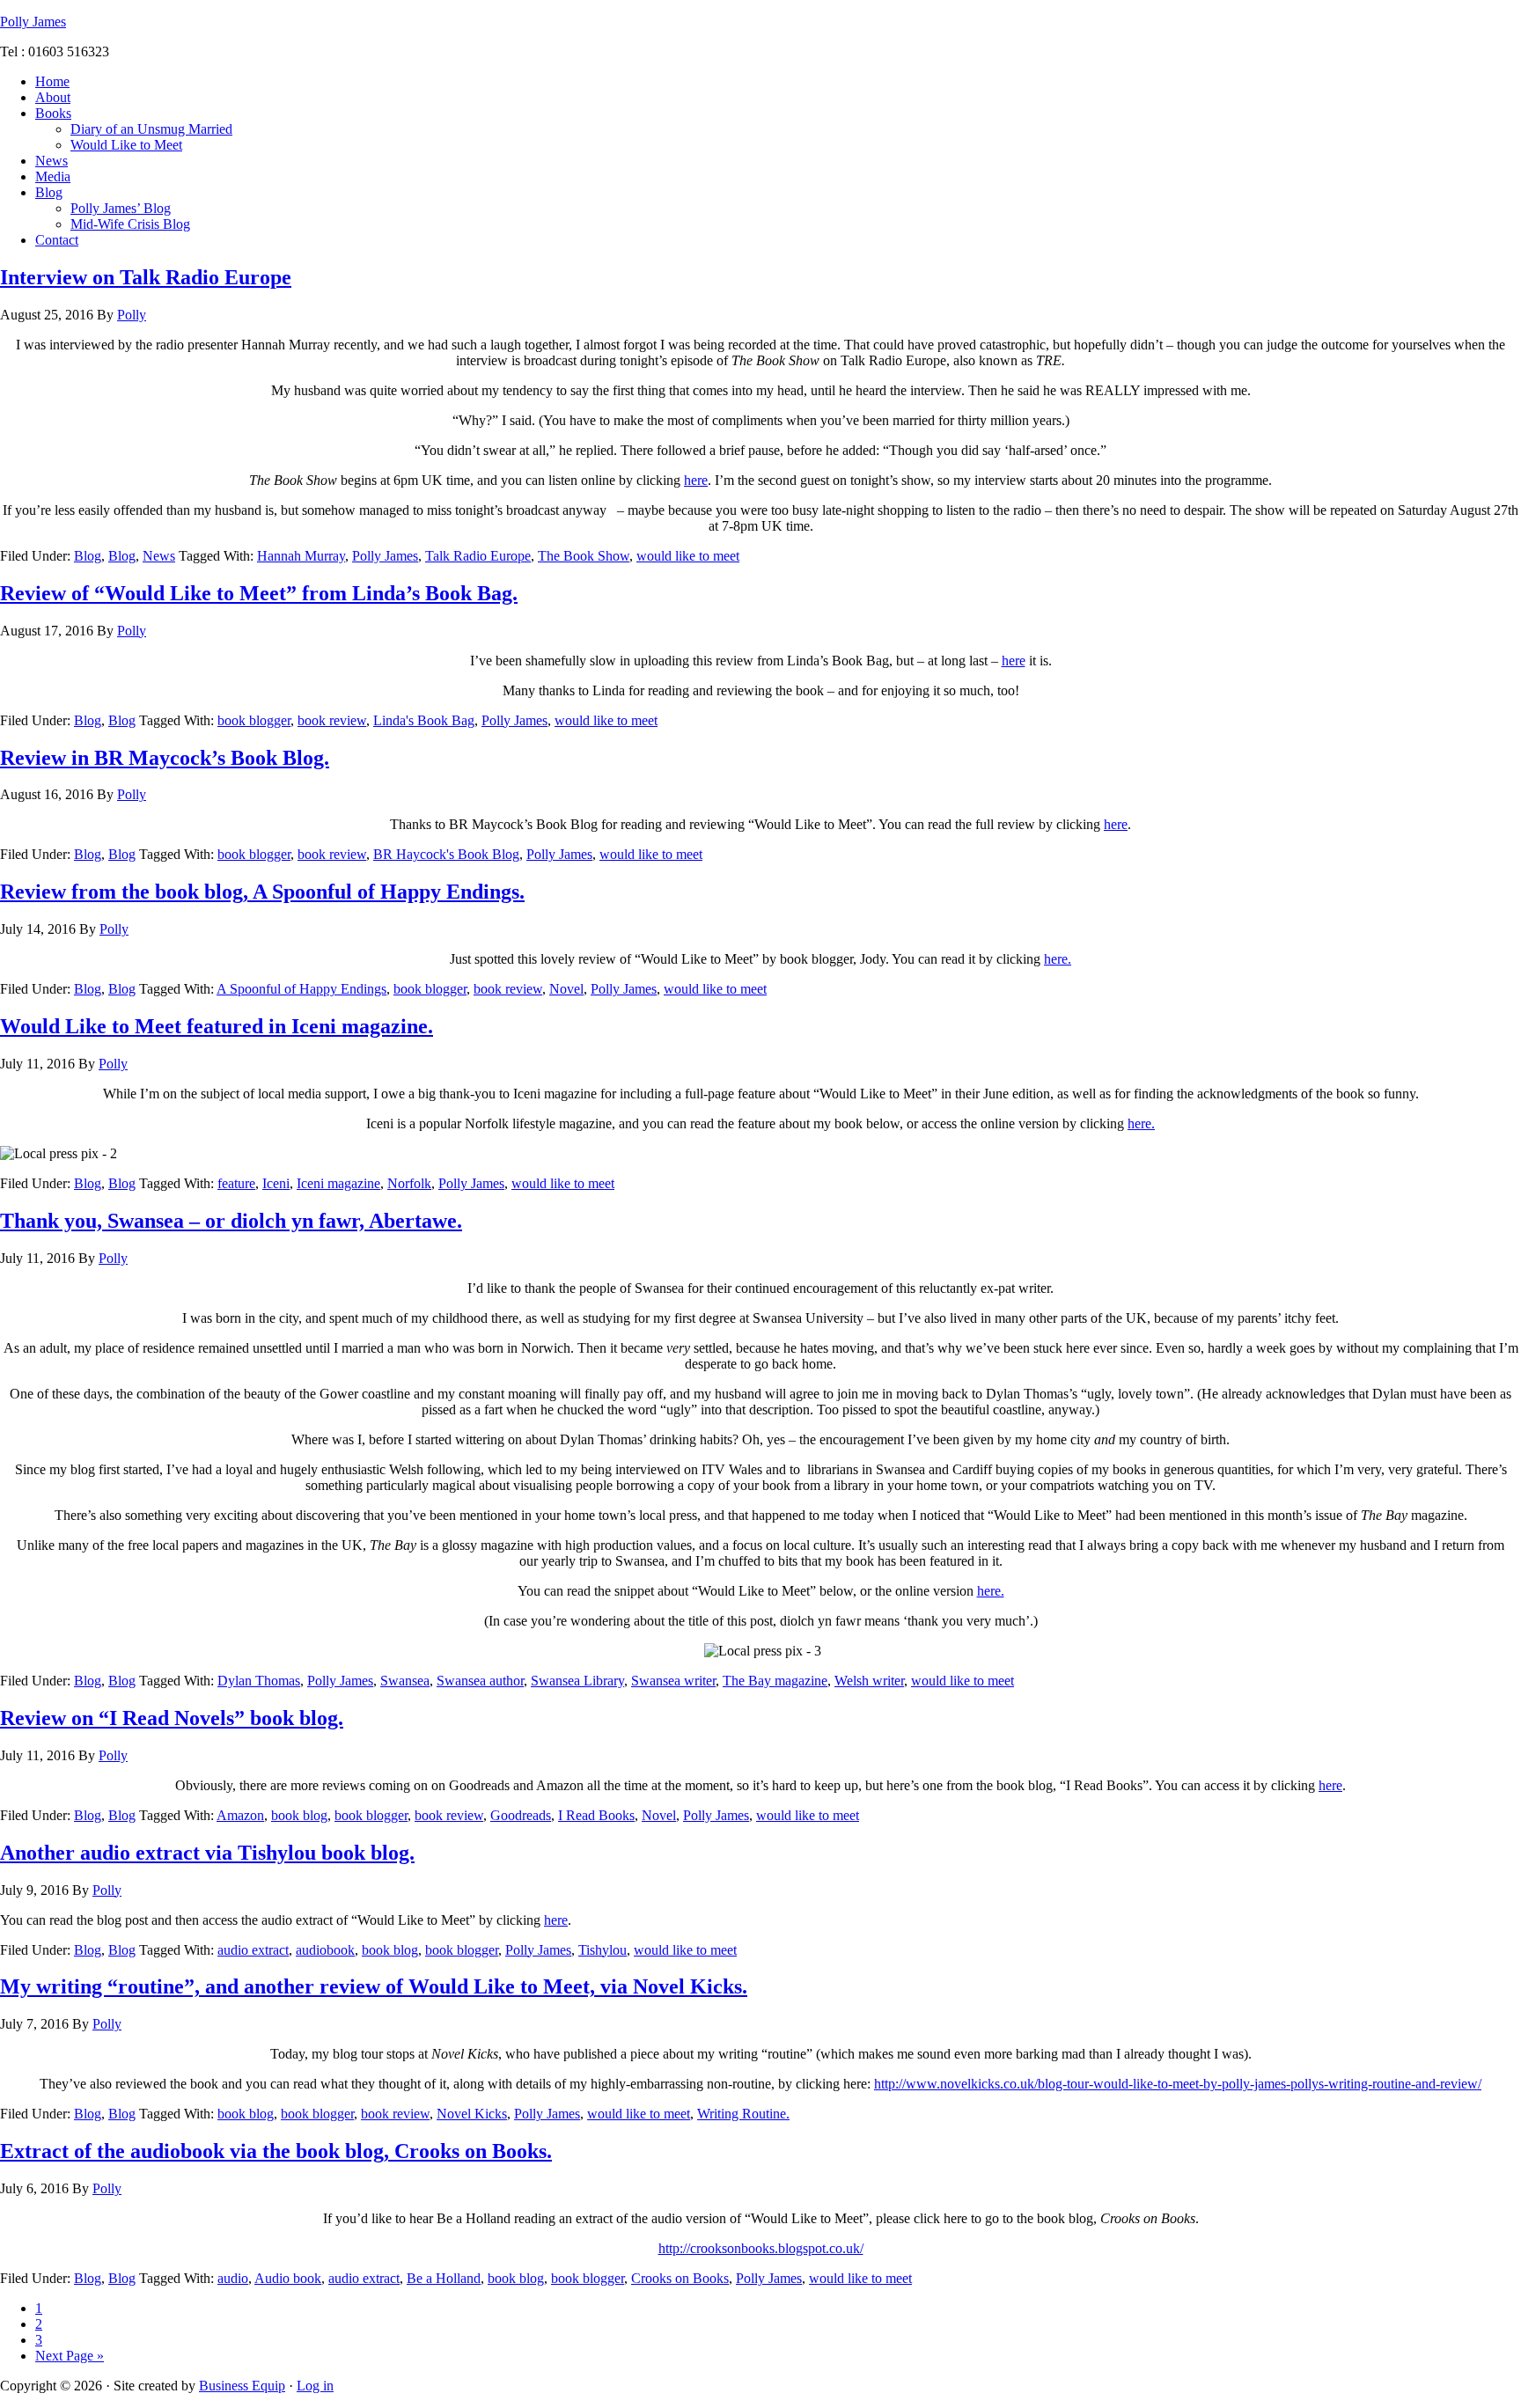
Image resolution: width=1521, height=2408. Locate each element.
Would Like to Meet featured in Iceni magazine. (217, 1026)
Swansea (405, 1681)
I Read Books (596, 1815)
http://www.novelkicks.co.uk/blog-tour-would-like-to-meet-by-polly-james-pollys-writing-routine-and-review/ (1178, 2084)
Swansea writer (673, 1681)
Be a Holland (444, 2278)
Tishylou (603, 1950)
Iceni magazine (338, 1183)
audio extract (253, 1950)
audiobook (325, 1950)
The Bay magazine (775, 1681)
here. (1058, 959)
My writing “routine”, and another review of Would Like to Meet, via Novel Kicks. (374, 1986)
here (696, 480)
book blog (299, 1815)
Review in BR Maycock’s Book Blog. (165, 758)
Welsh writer (869, 1681)
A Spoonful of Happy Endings (301, 989)
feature (236, 1183)
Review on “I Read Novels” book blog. (172, 1718)
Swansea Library (577, 1681)
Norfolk (409, 1183)
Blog (88, 556)
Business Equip (242, 2386)
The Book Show (584, 556)
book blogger (254, 720)
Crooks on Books (680, 2278)
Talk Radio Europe (478, 556)
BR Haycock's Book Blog (446, 854)
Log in (315, 2386)
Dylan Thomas (259, 1681)
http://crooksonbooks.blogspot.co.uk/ (761, 2248)
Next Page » (70, 2356)
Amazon (240, 1815)
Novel (566, 989)
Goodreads (521, 1815)
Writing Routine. (743, 2114)
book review (332, 720)
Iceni (276, 1183)
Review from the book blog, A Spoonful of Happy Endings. (262, 892)
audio (233, 2278)
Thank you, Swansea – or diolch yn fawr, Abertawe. (231, 1221)
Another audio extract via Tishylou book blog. (207, 1853)
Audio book (288, 2278)
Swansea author (480, 1681)
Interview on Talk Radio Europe (146, 277)
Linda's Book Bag (424, 720)
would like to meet (688, 556)
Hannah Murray (301, 556)
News (159, 556)
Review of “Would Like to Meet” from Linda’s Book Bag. (259, 593)
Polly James (33, 22)
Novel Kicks (472, 2114)
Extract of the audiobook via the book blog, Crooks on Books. (276, 2151)
